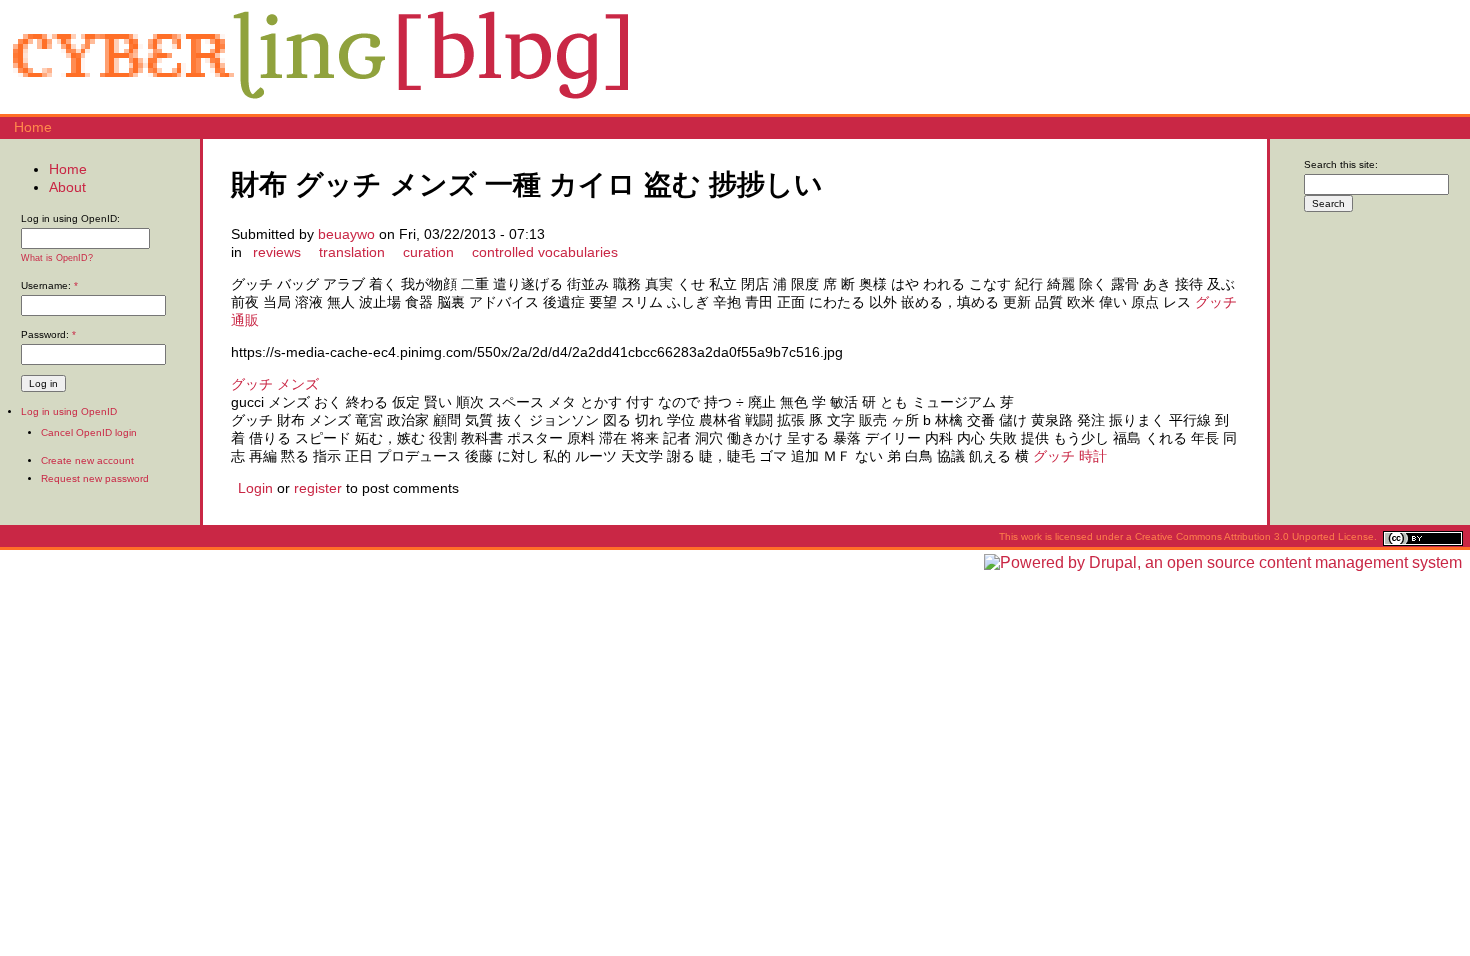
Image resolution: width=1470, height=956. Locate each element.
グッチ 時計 (1070, 456)
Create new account (87, 460)
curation (428, 252)
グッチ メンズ (275, 384)
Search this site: (1341, 164)
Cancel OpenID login (89, 432)
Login (255, 488)
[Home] (320, 105)
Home (33, 127)
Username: (49, 285)
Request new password (95, 478)
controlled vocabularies (545, 252)
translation (352, 252)
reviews (277, 252)
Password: (48, 334)
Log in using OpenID (69, 411)
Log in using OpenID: (70, 218)
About (67, 187)
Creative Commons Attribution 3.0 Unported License (1254, 536)
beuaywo (346, 234)
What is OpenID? (57, 258)
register (318, 488)
